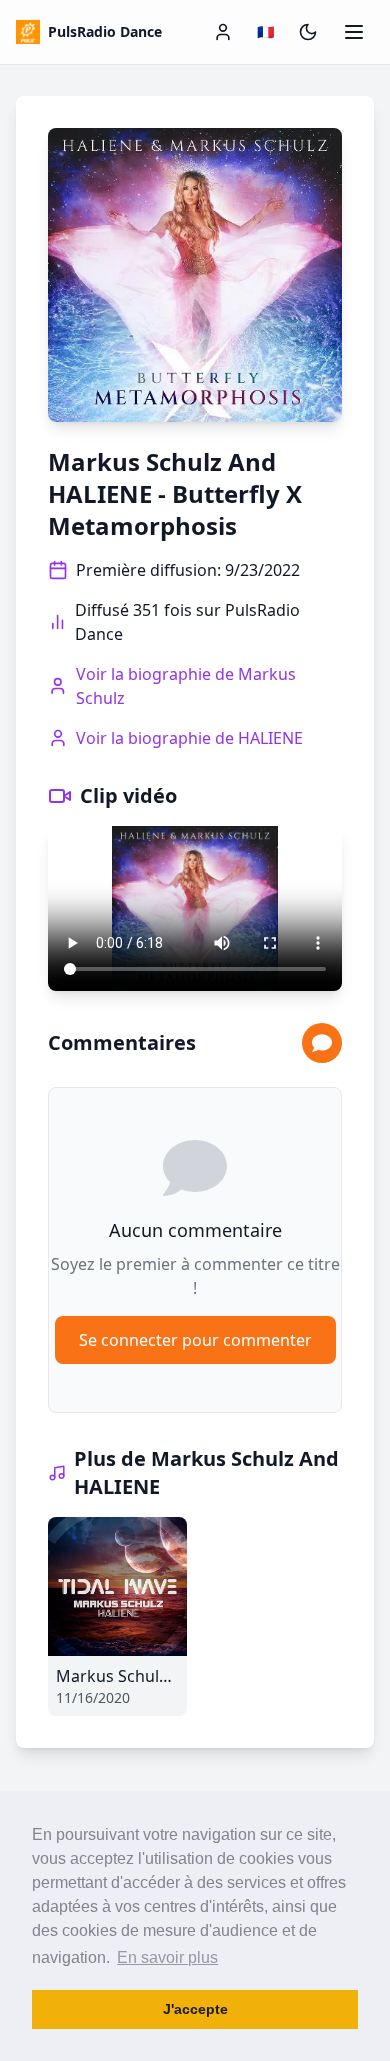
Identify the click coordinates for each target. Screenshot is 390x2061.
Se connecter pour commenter (195, 1340)
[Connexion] (223, 32)
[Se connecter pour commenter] (322, 1043)
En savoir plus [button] (167, 1957)
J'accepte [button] (195, 2009)
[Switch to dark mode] (308, 32)
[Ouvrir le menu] (354, 32)
